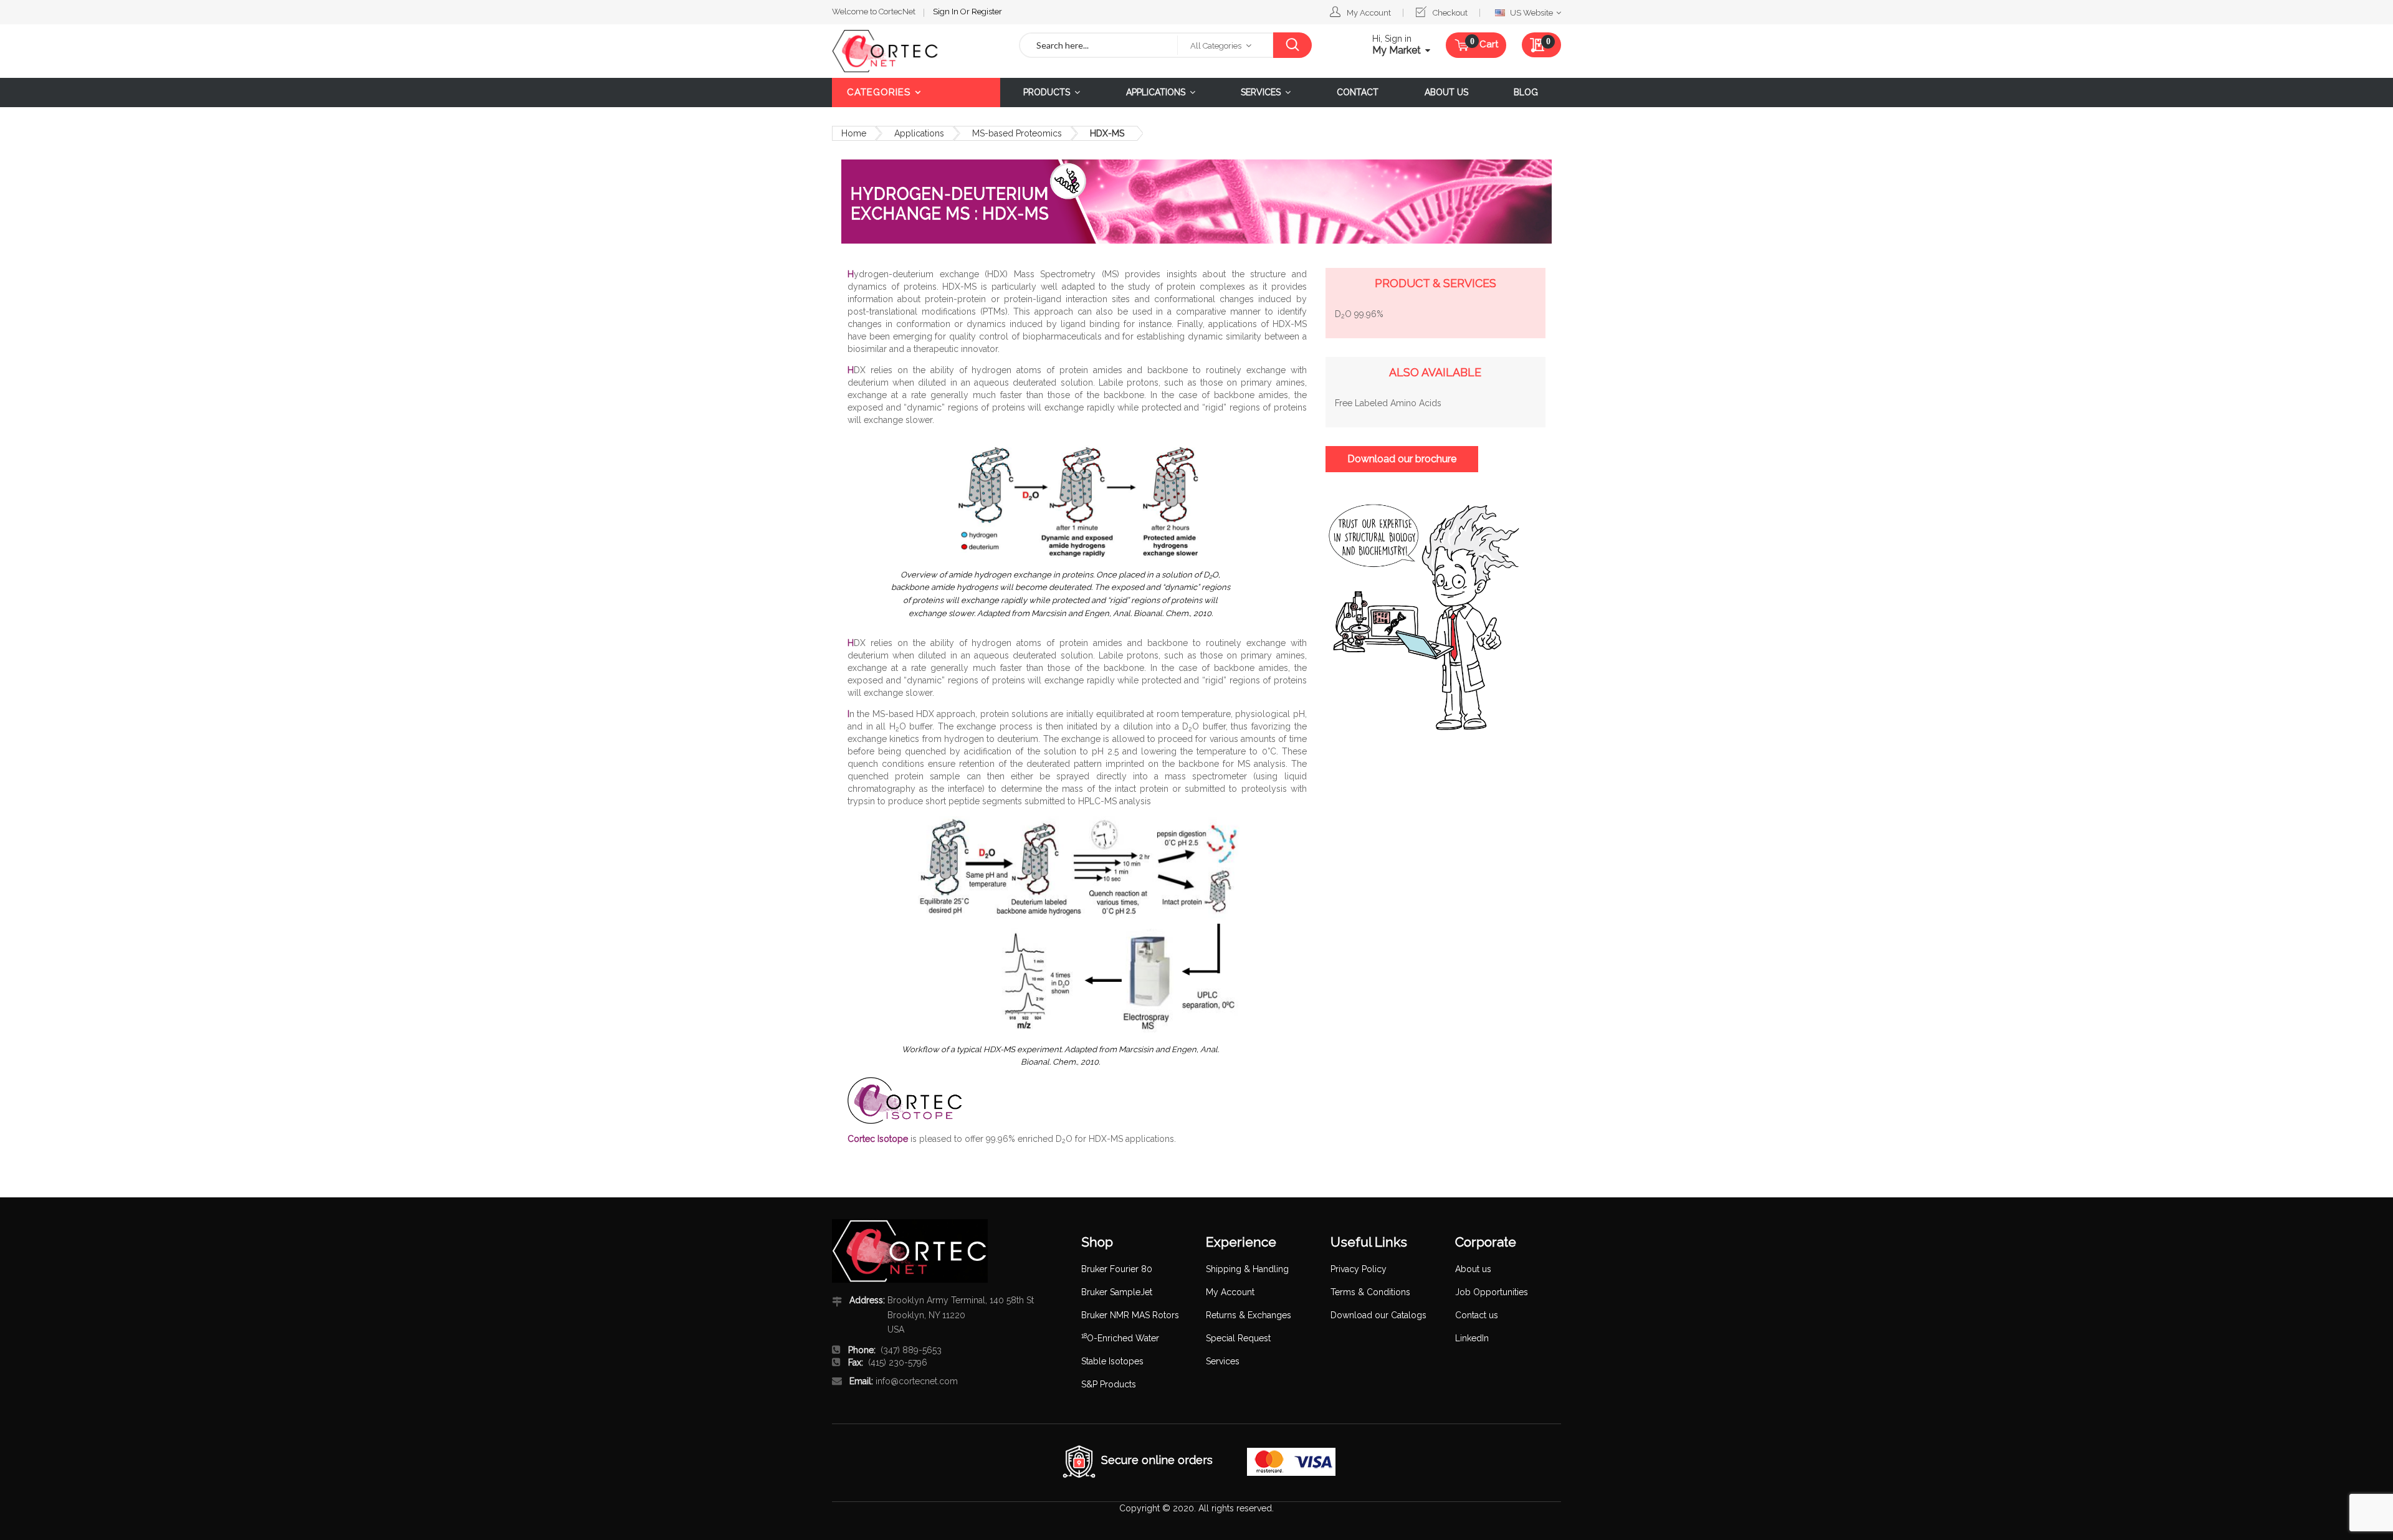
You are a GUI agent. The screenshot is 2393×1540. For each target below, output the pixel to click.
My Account (1369, 13)
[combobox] (1099, 45)
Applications (919, 133)
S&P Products (1109, 1384)
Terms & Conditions (1370, 1292)
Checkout (1450, 13)
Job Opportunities (1492, 1292)
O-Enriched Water (1120, 1338)
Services (1223, 1361)
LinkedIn (1472, 1338)
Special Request (1238, 1338)
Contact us (1477, 1315)
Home (854, 133)
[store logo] (916, 51)
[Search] (1292, 45)
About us (1473, 1269)
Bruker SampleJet (1117, 1292)
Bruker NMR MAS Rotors (1130, 1315)
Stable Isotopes (1112, 1361)
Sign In (947, 12)
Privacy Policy (1359, 1269)
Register (987, 12)
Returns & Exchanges (1249, 1315)
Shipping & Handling (1247, 1269)
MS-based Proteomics (1017, 133)
